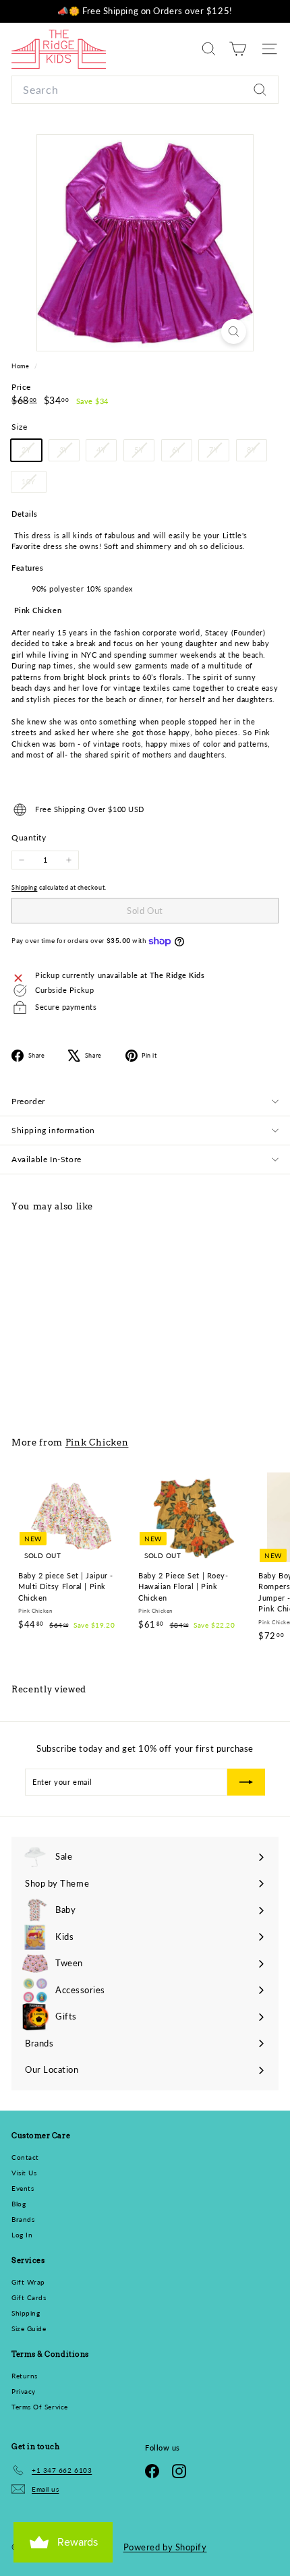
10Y (34, 484)
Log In (22, 2235)
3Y (69, 453)
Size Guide (29, 2328)
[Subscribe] (246, 1782)
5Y (144, 453)
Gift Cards (29, 2297)
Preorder (28, 1101)
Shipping (24, 887)
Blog (19, 2204)
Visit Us (24, 2173)
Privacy (24, 2391)
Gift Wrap (28, 2282)
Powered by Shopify (165, 2547)
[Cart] (238, 49)
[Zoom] (234, 332)
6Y (182, 453)
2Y (31, 453)
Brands (23, 2219)
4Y (106, 453)
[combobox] (145, 90)
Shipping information (53, 1130)
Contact (25, 2157)
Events (23, 2188)
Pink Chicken (97, 1442)
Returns (25, 2376)
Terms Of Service (40, 2407)
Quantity (29, 837)
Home (21, 366)
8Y (257, 453)
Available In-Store (47, 1159)
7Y (219, 453)
